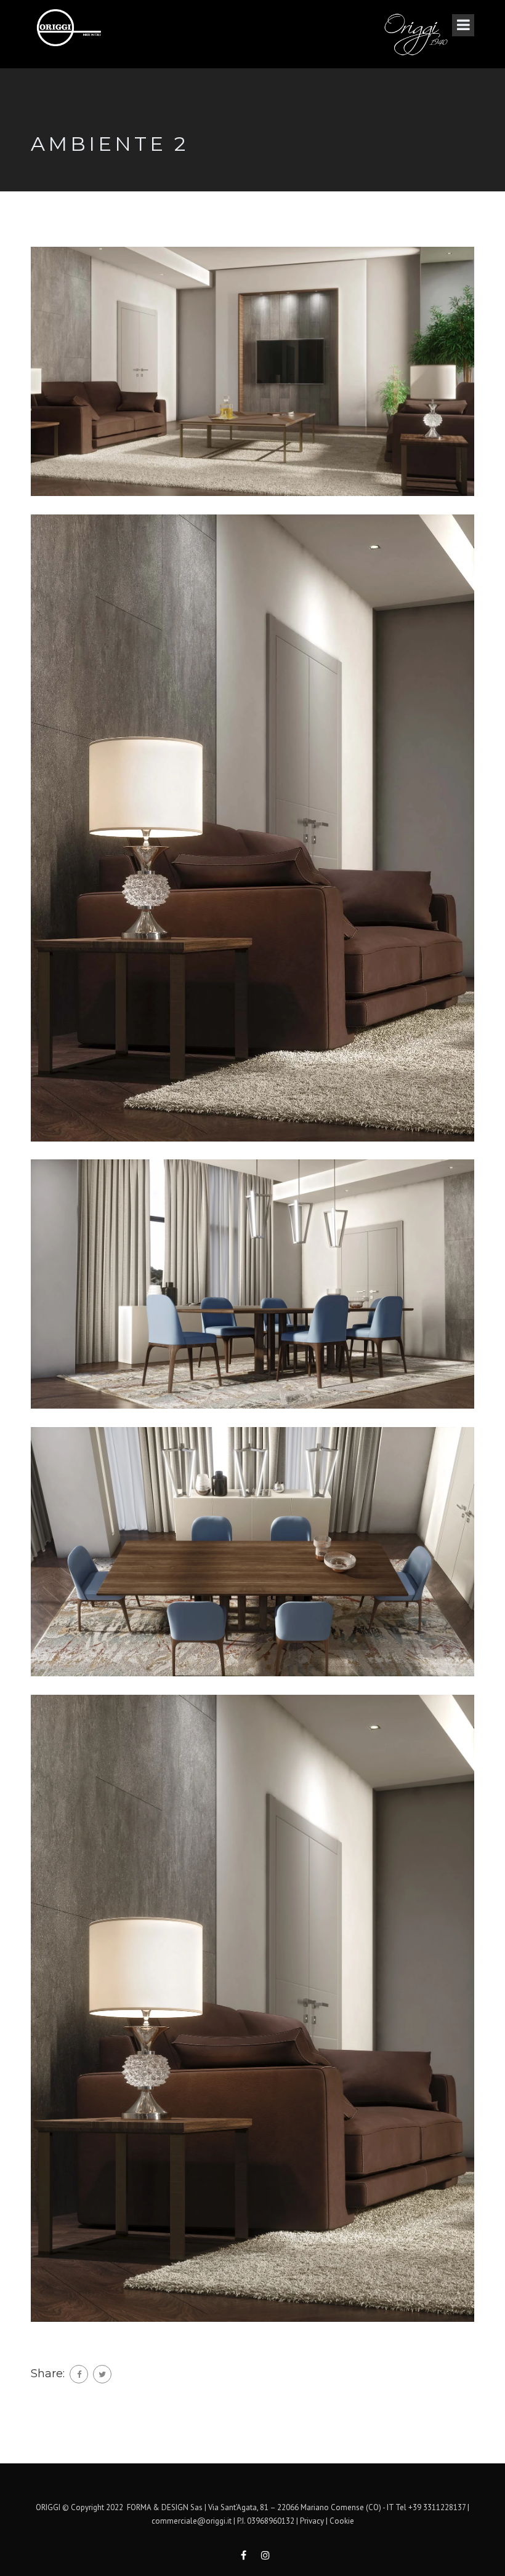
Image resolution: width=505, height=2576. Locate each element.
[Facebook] (79, 2374)
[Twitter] (102, 2374)
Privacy (312, 2521)
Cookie (342, 2521)
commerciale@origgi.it (192, 2521)
